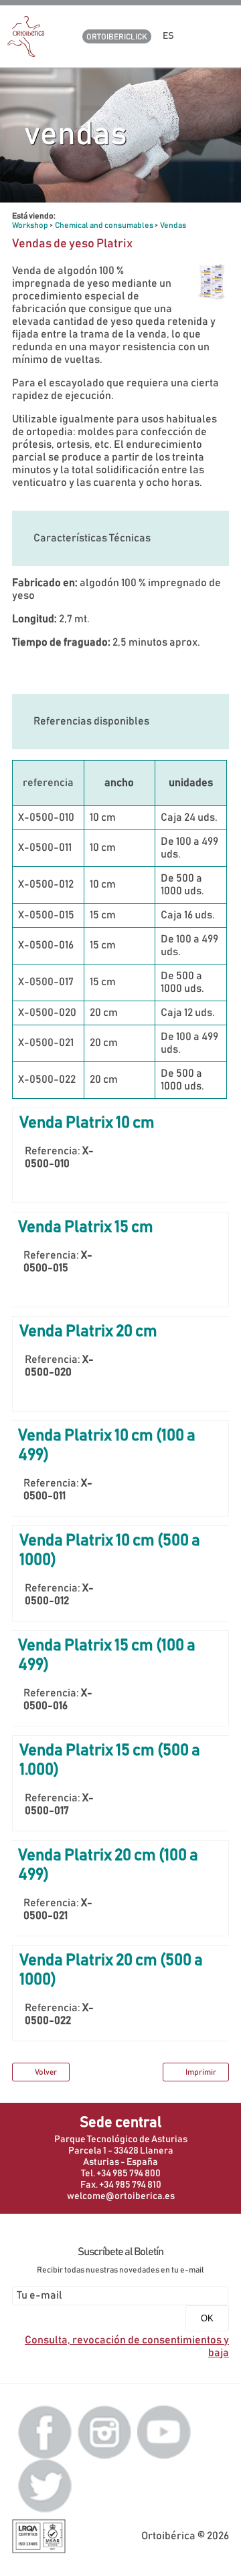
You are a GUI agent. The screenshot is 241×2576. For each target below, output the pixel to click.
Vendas (173, 225)
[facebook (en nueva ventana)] (45, 2432)
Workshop (30, 225)
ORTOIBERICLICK (117, 37)
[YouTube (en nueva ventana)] (164, 2432)
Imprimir (201, 2072)
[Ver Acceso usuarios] (197, 36)
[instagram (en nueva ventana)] (104, 2432)
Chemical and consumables (104, 225)
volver (46, 2072)
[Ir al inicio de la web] (26, 53)
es (170, 36)
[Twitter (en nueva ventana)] (45, 2485)
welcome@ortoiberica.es (121, 2196)
